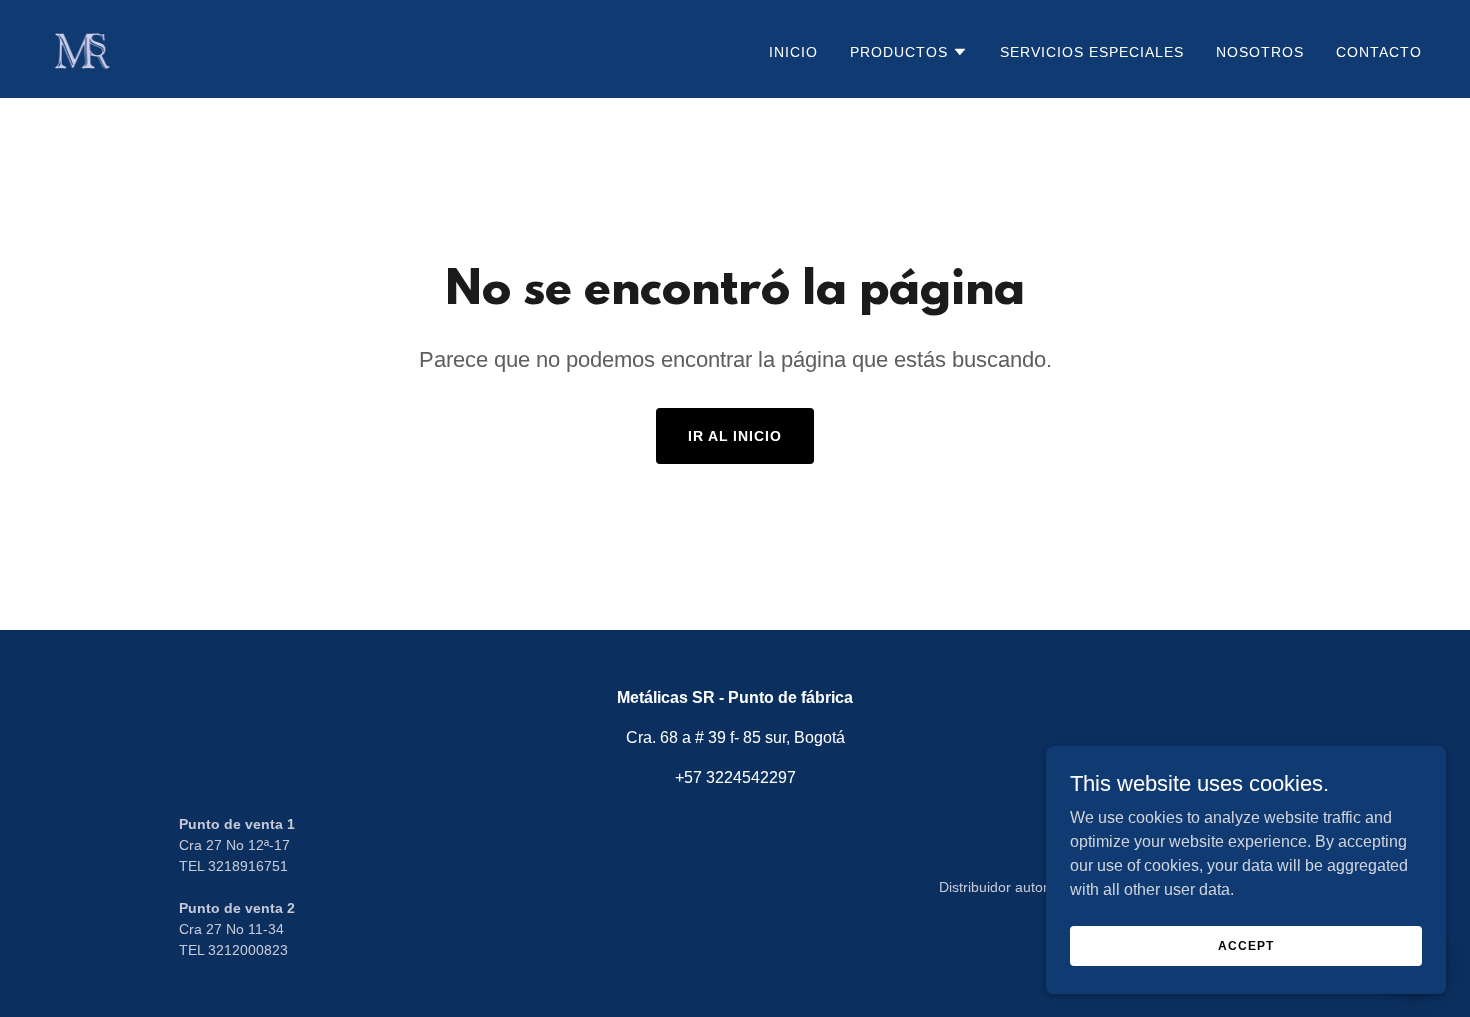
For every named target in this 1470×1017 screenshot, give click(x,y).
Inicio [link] (793, 52)
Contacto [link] (1379, 52)
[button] (909, 52)
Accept (1245, 945)
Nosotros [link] (1260, 52)
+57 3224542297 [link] (735, 777)
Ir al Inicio (735, 436)
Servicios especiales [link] (1092, 52)
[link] (81, 47)
